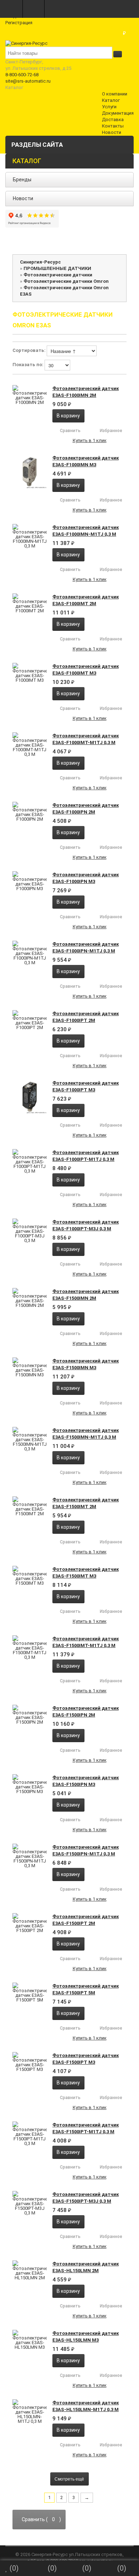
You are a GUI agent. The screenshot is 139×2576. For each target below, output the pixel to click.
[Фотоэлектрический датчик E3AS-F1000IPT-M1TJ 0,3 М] (30, 1161)
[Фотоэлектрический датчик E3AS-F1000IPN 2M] (30, 812)
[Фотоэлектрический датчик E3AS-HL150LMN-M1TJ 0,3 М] (30, 2411)
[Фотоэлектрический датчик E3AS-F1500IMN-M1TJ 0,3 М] (30, 1439)
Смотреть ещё (69, 2479)
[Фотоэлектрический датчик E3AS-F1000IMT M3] (30, 673)
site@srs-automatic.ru (28, 81)
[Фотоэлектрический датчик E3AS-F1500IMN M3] (30, 1367)
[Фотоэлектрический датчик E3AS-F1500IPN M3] (30, 1784)
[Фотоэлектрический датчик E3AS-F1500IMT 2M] (30, 1506)
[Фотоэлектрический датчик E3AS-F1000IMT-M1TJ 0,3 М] (30, 744)
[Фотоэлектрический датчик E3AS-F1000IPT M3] (30, 1097)
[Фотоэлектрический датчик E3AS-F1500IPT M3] (30, 2062)
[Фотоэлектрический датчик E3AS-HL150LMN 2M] (30, 2270)
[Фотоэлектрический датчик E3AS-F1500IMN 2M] (30, 1298)
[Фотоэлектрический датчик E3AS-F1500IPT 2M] (30, 1923)
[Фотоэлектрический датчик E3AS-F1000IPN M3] (30, 881)
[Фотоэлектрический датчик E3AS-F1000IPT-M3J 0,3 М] (30, 1231)
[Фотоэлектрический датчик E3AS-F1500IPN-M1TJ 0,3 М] (30, 1856)
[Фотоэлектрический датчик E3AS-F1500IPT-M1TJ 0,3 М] (30, 2134)
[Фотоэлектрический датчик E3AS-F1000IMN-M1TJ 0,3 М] (30, 536)
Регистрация (19, 23)
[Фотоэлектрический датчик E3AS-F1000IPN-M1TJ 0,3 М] (30, 953)
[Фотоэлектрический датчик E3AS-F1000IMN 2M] (30, 395)
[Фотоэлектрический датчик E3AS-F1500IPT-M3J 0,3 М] (30, 2203)
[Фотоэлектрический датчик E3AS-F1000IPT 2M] (30, 1020)
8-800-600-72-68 (22, 75)
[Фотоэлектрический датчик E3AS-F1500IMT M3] (30, 1576)
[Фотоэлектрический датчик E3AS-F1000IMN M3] (30, 472)
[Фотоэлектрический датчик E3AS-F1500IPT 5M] (30, 1992)
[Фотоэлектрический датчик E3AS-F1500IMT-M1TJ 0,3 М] (30, 1647)
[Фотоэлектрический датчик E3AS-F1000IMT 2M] (30, 603)
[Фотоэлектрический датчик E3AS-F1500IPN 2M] (30, 1715)
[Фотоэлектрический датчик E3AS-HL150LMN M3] (30, 2340)
